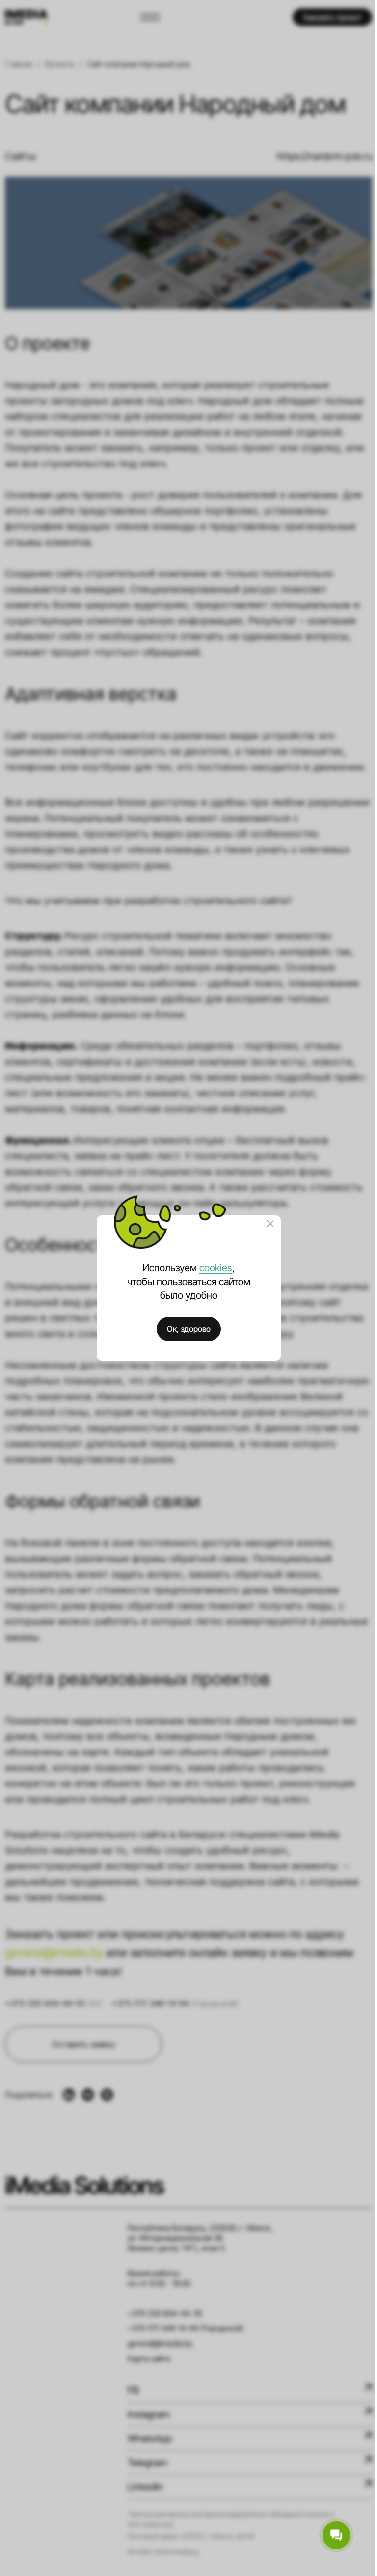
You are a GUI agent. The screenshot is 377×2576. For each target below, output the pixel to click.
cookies (216, 1268)
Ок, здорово (189, 1329)
